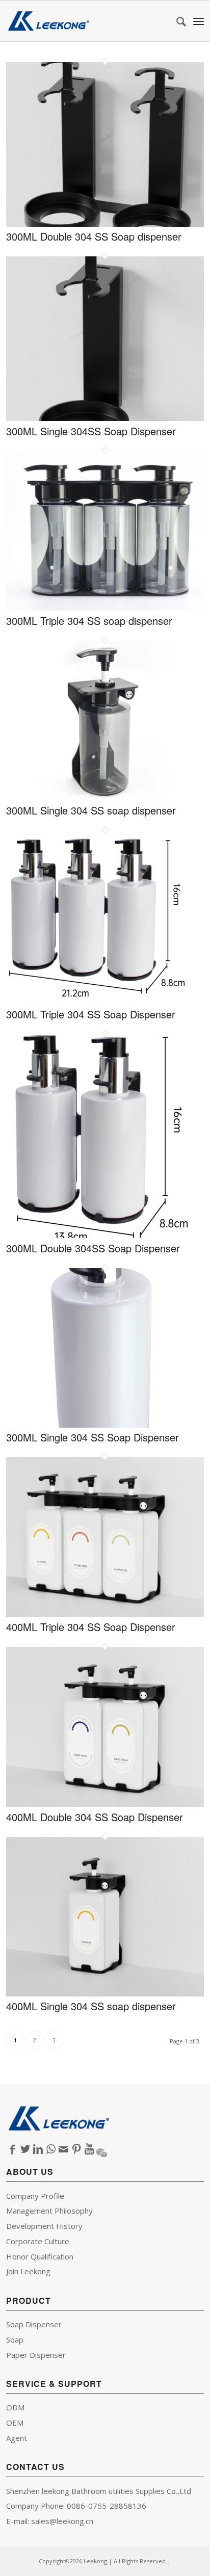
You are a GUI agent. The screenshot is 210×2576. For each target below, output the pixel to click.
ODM (15, 2407)
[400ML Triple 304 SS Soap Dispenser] (105, 1614)
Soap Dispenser (34, 2324)
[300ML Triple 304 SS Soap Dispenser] (97, 1001)
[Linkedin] (38, 2149)
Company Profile (35, 2196)
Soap (15, 2340)
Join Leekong (28, 2271)
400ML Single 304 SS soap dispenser (91, 2006)
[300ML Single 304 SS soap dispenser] (105, 797)
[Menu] (199, 21)
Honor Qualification (40, 2256)
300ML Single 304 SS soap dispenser (91, 810)
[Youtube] (89, 2149)
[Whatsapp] (51, 2149)
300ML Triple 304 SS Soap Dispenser (91, 1014)
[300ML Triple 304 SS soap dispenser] (105, 607)
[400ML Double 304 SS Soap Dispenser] (105, 1803)
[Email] (63, 2149)
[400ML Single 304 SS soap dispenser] (105, 1993)
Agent (17, 2438)
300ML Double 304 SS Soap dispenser (94, 236)
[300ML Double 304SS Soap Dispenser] (100, 1234)
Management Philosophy (49, 2211)
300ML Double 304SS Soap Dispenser (93, 1248)
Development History (44, 2226)
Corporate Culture (38, 2241)
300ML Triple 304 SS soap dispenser (89, 621)
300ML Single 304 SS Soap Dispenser (93, 1437)
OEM (15, 2423)
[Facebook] (12, 2149)
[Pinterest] (76, 2149)
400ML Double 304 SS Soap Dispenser (95, 1817)
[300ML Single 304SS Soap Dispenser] (105, 417)
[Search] (176, 21)
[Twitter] (25, 2149)
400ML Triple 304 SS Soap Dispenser (91, 1627)
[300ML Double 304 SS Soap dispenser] (105, 223)
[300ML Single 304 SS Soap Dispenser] (105, 1424)
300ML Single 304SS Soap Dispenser (91, 431)
